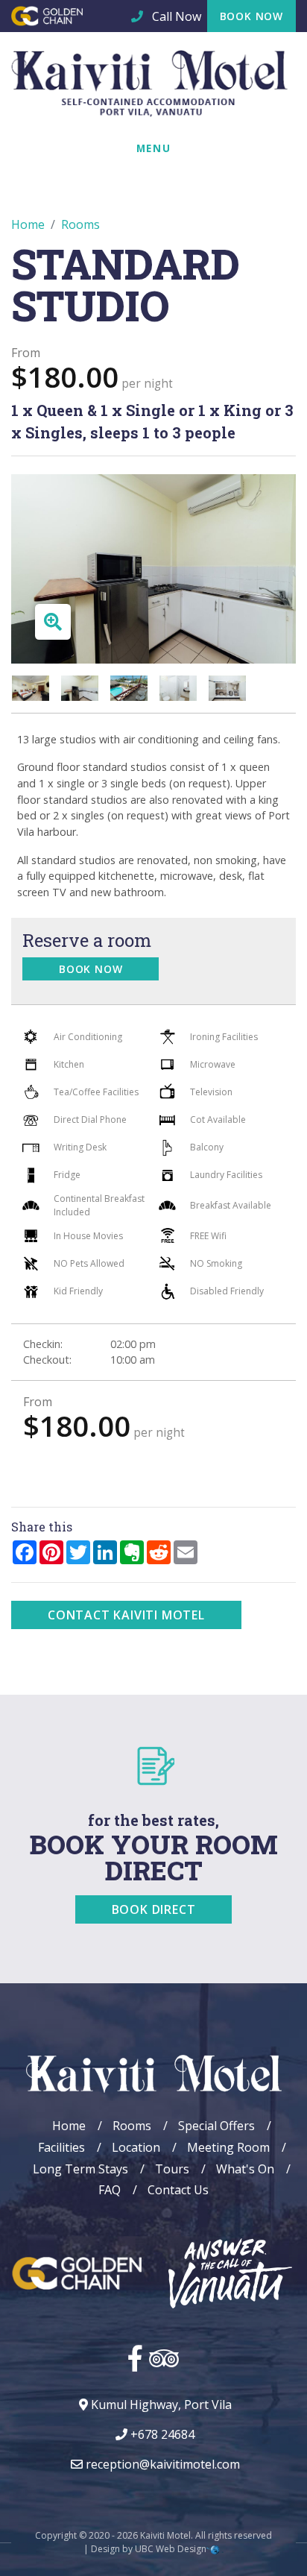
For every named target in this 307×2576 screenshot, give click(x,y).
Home (28, 224)
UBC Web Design (171, 2549)
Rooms (80, 224)
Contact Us (178, 2190)
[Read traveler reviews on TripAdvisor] (164, 2358)
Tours (172, 2169)
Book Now (251, 16)
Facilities (61, 2147)
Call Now (175, 16)
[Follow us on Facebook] (135, 2358)
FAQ (110, 2190)
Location (136, 2147)
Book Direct (154, 1909)
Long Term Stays (80, 2169)
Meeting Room (228, 2147)
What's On (245, 2169)
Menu (153, 148)
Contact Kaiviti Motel (126, 1615)
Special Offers (216, 2126)
